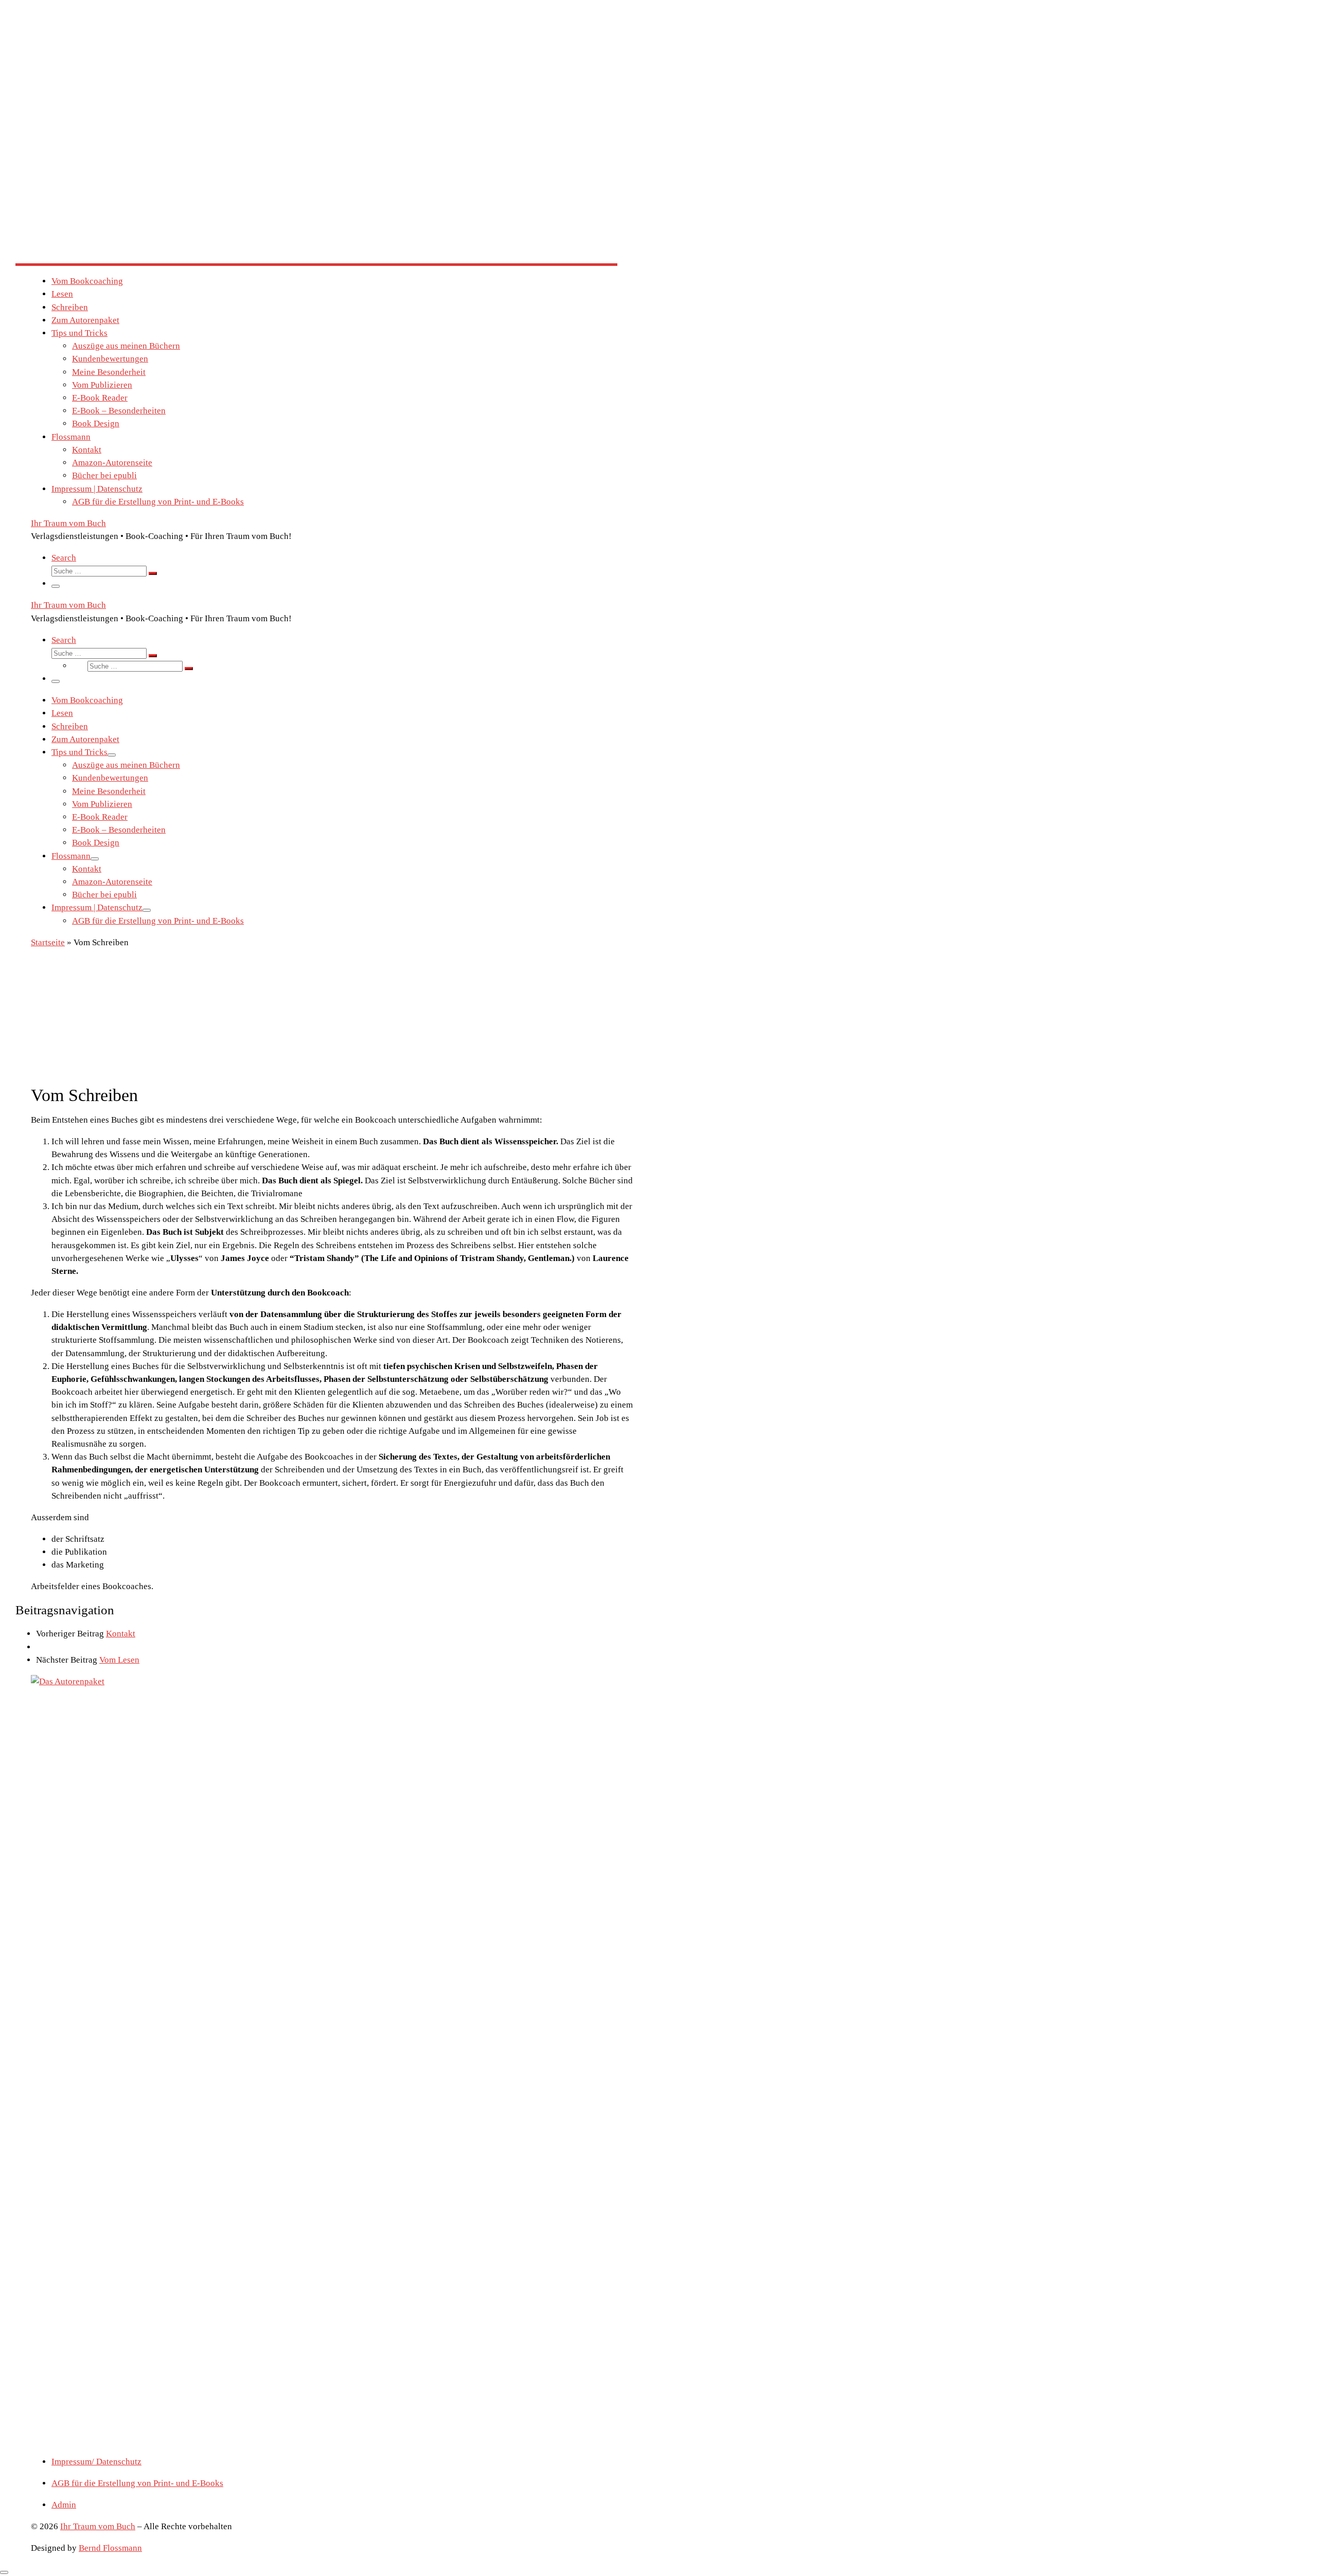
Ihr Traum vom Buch (98, 2526)
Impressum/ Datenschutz (96, 2462)
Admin (64, 2505)
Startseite (48, 942)
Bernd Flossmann (110, 2548)
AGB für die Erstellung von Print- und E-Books (137, 2483)
